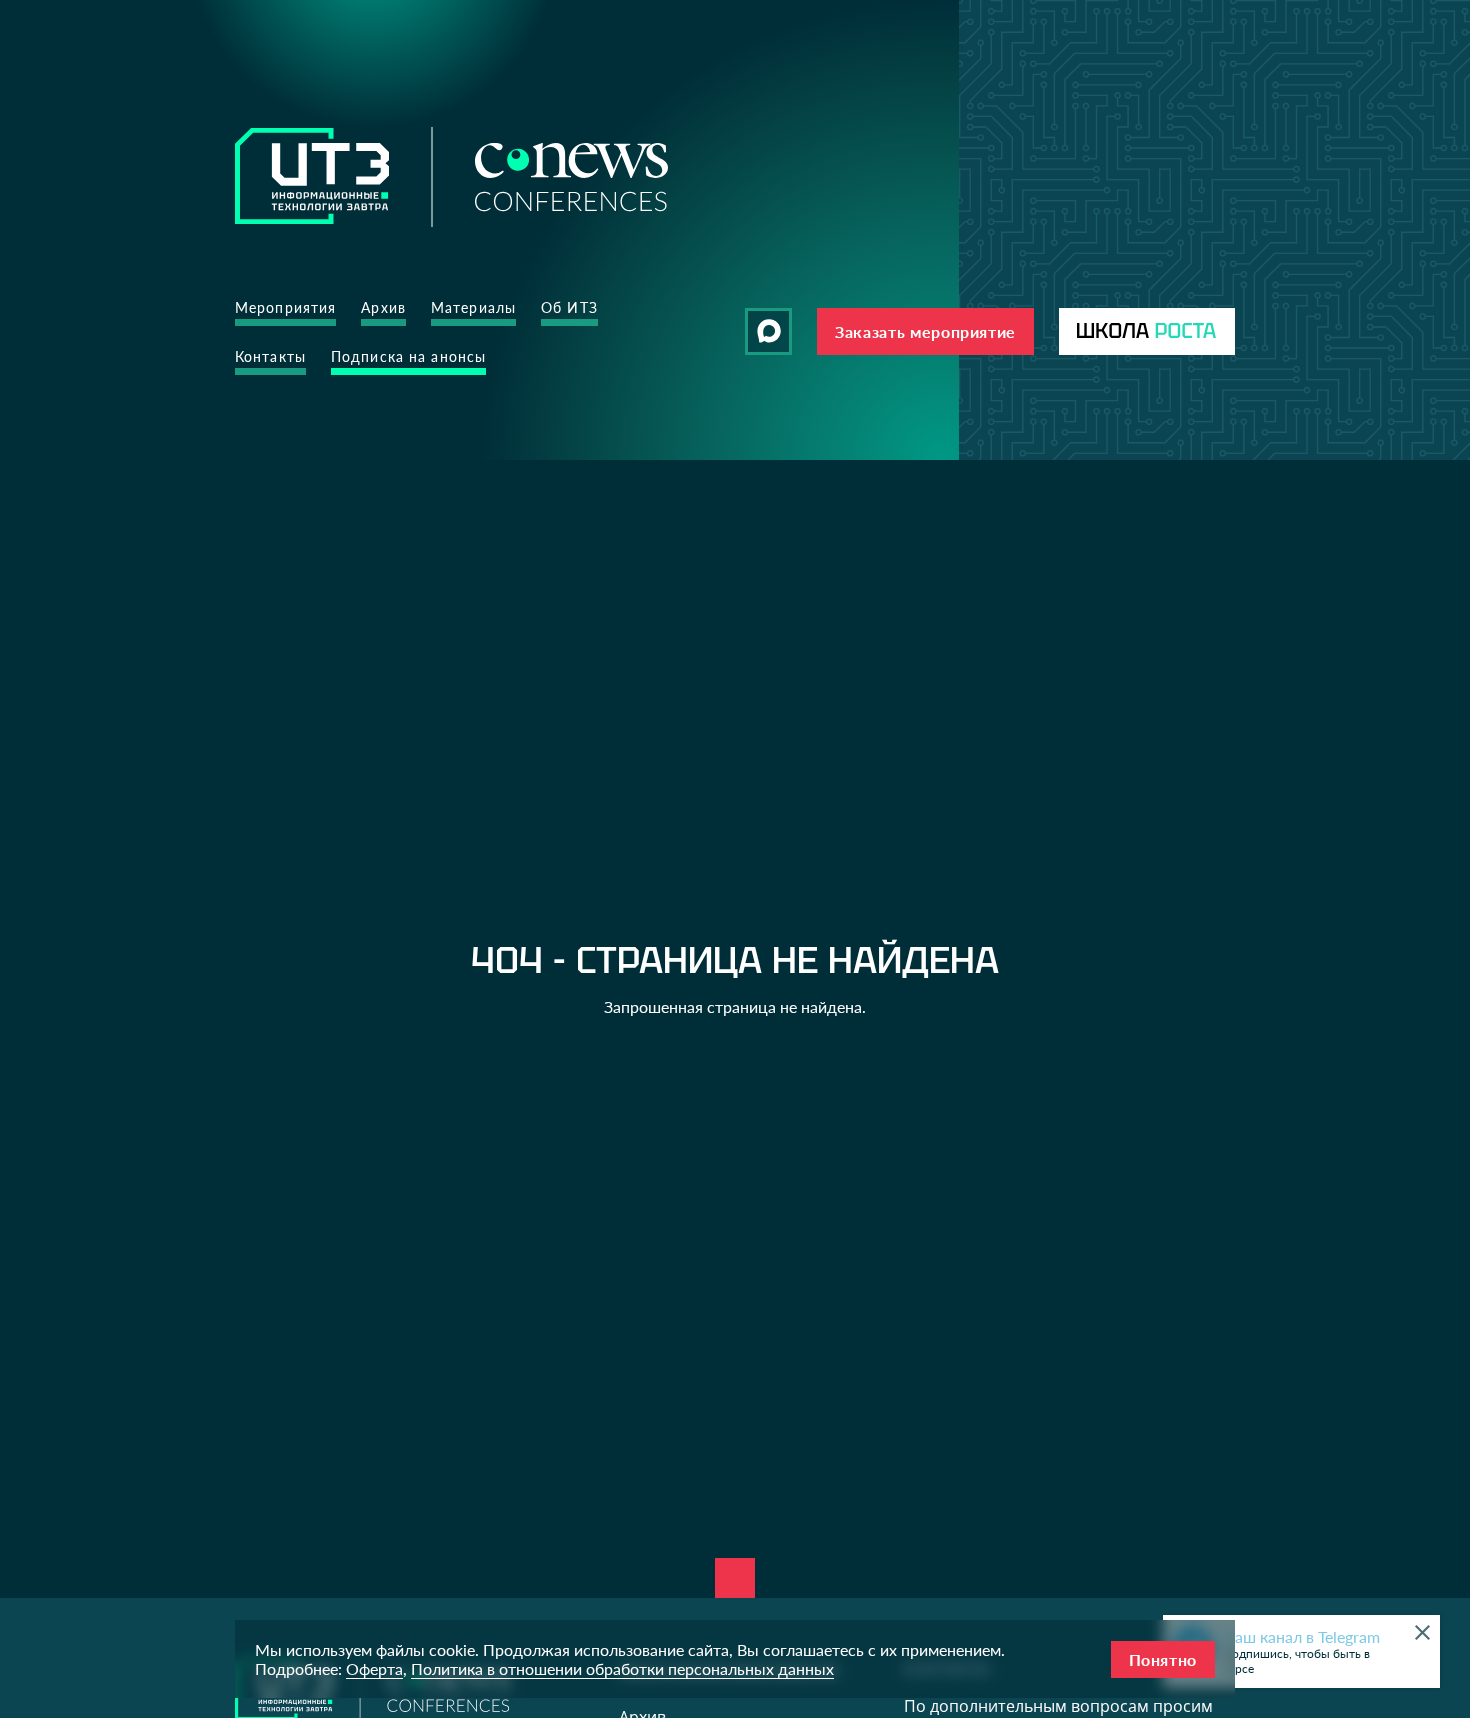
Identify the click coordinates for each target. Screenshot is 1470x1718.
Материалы (473, 307)
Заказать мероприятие (925, 331)
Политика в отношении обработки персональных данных (622, 1668)
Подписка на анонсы (408, 356)
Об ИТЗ (569, 307)
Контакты (270, 356)
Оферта (374, 1668)
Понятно (1163, 1659)
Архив (383, 307)
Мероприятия (285, 307)
